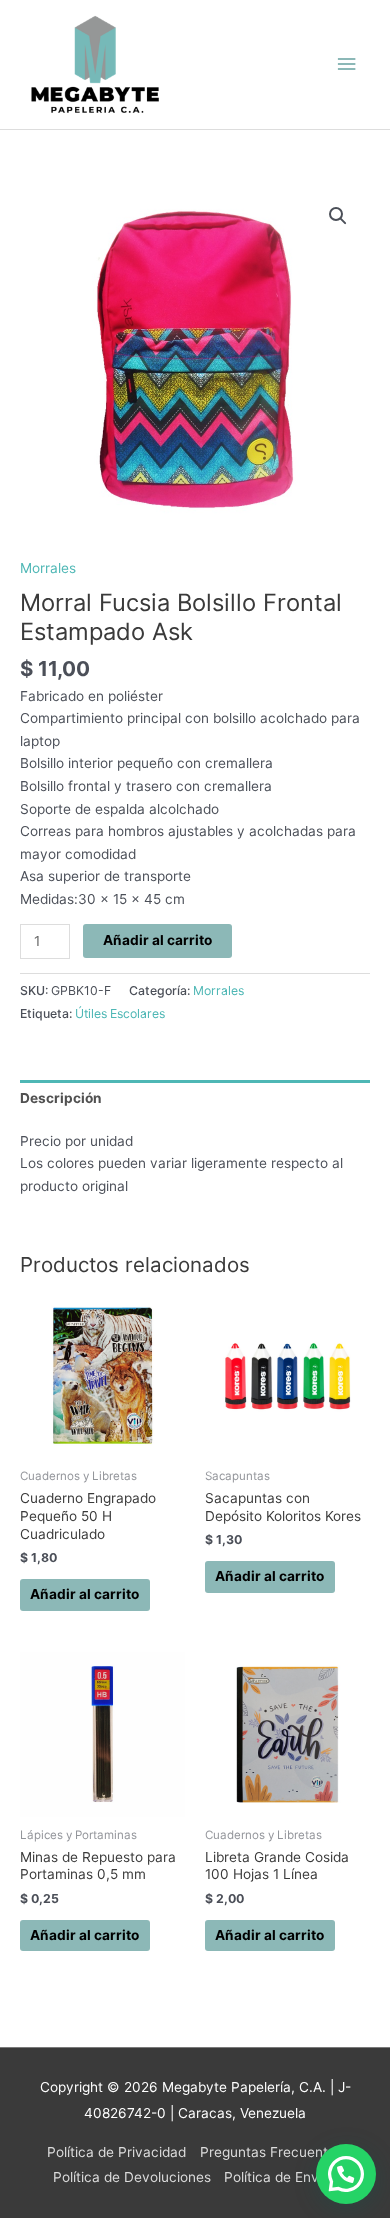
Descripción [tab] (61, 1098)
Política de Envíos (280, 2177)
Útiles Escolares (120, 1013)
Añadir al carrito (157, 940)
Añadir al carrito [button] (84, 1594)
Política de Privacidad (116, 2152)
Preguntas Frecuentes (271, 2152)
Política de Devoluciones (132, 2177)
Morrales (48, 568)
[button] (338, 216)
